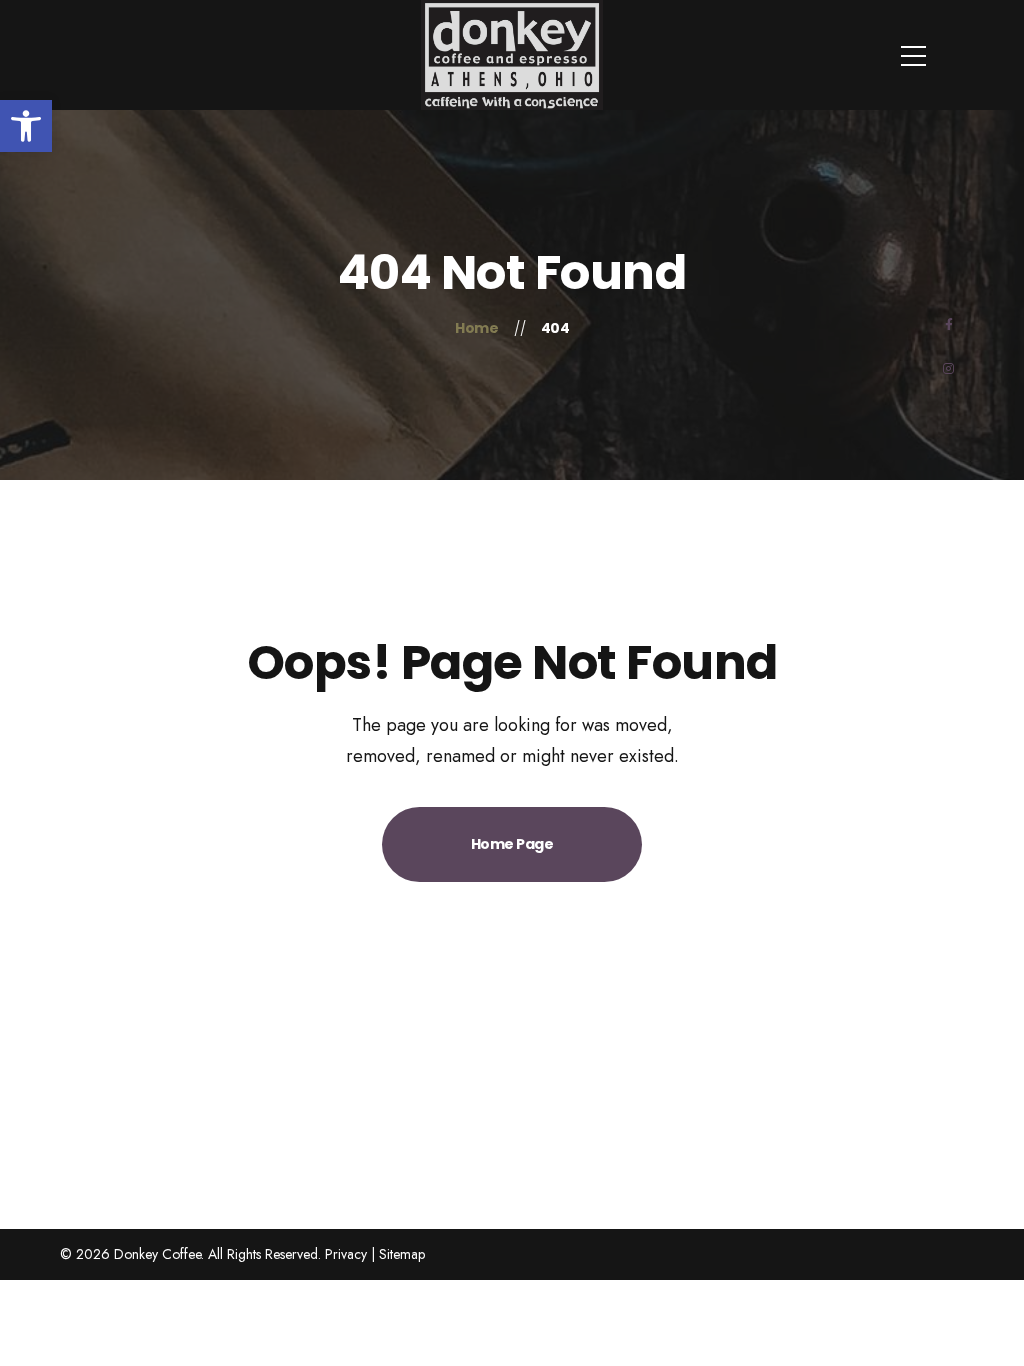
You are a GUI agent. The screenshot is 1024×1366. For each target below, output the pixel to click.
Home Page (512, 844)
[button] (26, 126)
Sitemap (402, 1254)
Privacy (346, 1254)
